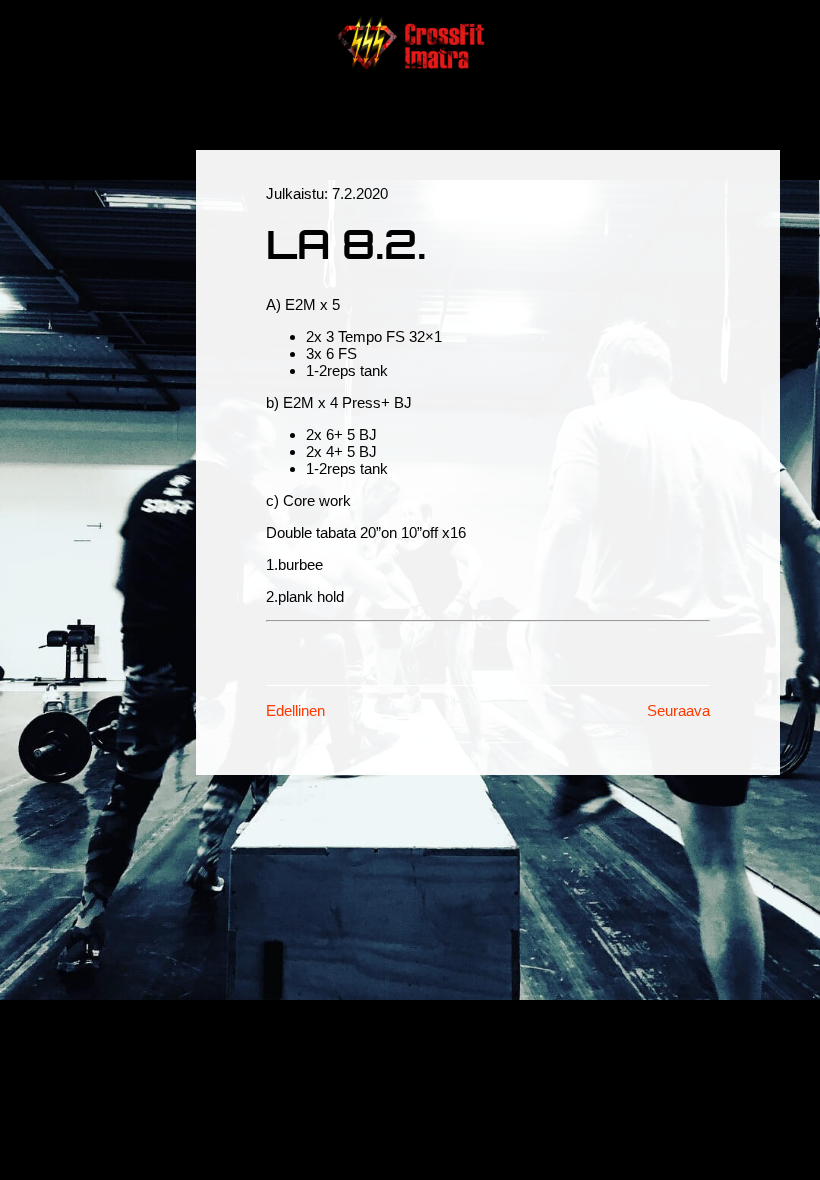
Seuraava (678, 710)
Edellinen (295, 710)
